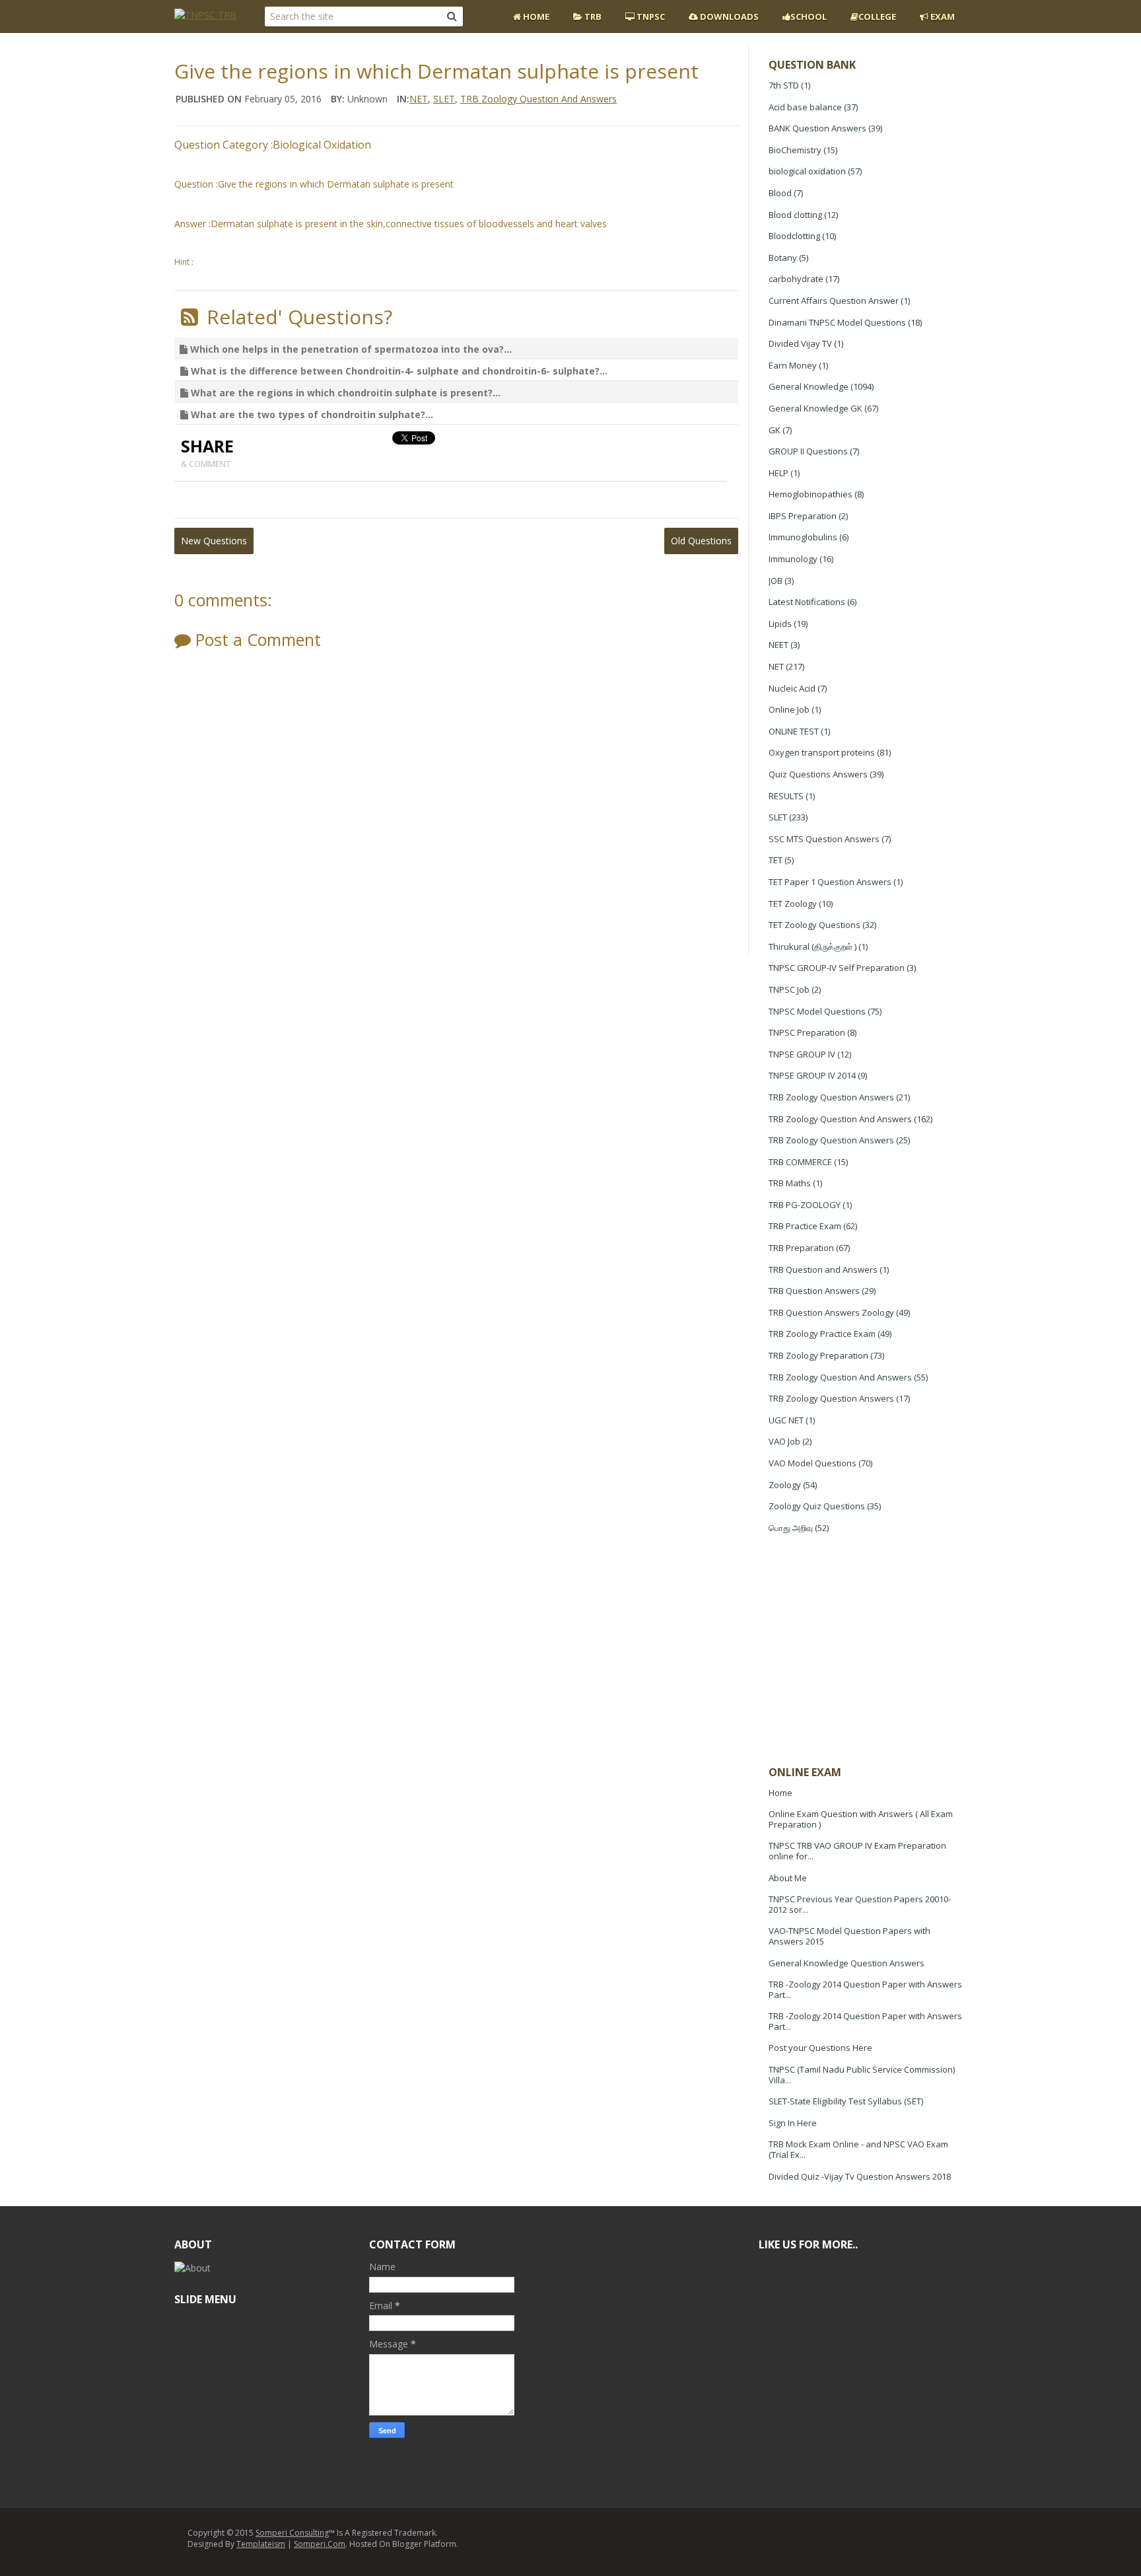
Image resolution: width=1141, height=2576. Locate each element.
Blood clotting (795, 215)
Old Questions (701, 541)
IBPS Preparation (803, 516)
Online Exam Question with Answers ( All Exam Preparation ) (861, 1819)
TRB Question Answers (814, 1291)
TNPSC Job (789, 989)
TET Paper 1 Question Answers (830, 882)
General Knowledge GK (815, 408)
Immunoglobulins (803, 537)
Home (535, 17)
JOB (776, 581)
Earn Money (793, 365)
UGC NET (786, 1420)
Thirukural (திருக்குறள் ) (813, 947)
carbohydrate (796, 279)
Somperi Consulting (292, 2533)
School (809, 17)
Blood (780, 193)
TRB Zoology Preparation (818, 1355)
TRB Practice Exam (805, 1226)
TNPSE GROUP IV (802, 1054)
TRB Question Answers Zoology (831, 1312)
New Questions (214, 541)
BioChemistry (795, 150)
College (877, 17)
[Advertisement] (868, 1651)
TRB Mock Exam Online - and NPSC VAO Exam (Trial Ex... (858, 2149)
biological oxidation (807, 171)
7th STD (784, 85)
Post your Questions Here (820, 2048)
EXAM (942, 17)
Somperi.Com (320, 2544)
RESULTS (786, 796)
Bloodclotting (794, 236)
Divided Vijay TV (800, 343)
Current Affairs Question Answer (834, 301)
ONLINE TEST (794, 731)
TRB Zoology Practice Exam (822, 1334)
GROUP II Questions (808, 451)
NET (776, 666)
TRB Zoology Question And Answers (840, 1119)
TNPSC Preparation (807, 1032)
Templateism (261, 2544)
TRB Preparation (801, 1248)
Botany (783, 258)
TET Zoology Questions (814, 925)
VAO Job (784, 1441)
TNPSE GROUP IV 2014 (812, 1075)
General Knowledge (809, 386)
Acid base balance (805, 107)
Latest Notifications (807, 602)
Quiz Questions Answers (818, 774)
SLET (778, 817)
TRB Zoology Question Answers (831, 1097)
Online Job (789, 709)
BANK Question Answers (817, 128)
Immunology (793, 559)
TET (776, 860)
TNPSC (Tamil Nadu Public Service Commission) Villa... (862, 2075)
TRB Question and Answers (823, 1270)
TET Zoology (793, 904)
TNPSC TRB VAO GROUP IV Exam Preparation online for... (857, 1851)
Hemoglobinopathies (811, 494)
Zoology (785, 1485)
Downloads (728, 17)
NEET (778, 645)
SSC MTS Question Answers (824, 839)
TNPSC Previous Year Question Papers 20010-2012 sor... (860, 1904)
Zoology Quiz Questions (817, 1506)
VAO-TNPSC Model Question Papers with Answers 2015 (849, 1936)
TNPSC (650, 17)
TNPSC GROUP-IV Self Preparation (837, 968)
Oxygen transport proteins (822, 752)
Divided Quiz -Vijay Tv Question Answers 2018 (860, 2176)
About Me (788, 1878)
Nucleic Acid (792, 688)
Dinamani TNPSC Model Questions (837, 322)
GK (775, 430)
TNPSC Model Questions (817, 1011)
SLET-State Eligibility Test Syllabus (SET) (846, 2101)
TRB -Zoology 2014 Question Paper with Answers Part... (865, 1989)
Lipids (780, 624)
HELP (778, 473)
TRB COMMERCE (800, 1162)
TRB (592, 17)
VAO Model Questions (813, 1463)
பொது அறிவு (791, 1528)
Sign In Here (793, 2123)
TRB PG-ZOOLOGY (805, 1205)
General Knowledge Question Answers (847, 1963)
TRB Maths (790, 1183)
